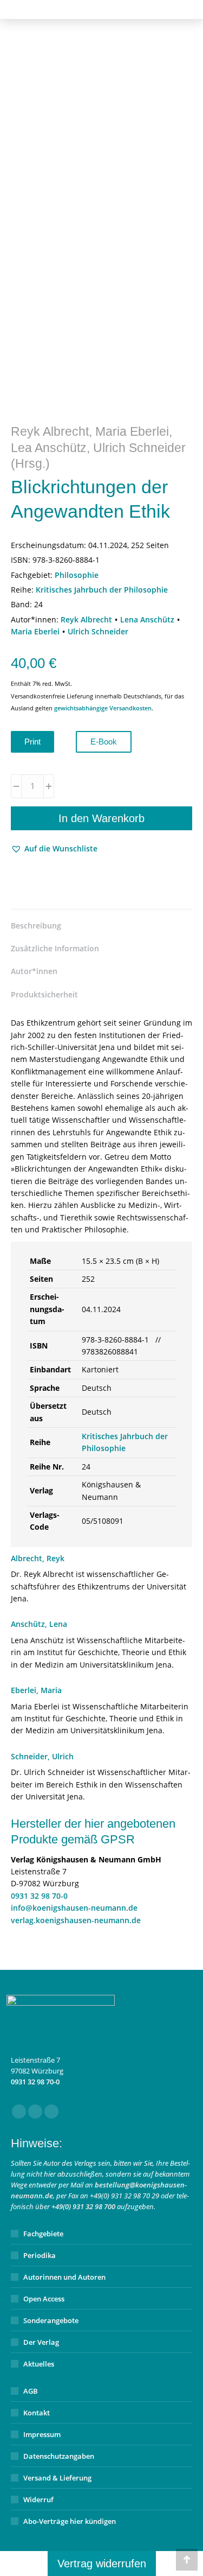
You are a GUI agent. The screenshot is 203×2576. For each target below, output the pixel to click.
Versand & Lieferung (57, 2478)
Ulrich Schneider (98, 631)
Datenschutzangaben (59, 2456)
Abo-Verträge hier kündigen (70, 2521)
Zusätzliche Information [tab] (55, 948)
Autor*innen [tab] (34, 971)
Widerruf (38, 2499)
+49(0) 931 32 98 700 (83, 2206)
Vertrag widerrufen (102, 2564)
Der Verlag (41, 2342)
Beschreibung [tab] (36, 926)
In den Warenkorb (101, 818)
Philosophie (77, 575)
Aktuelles (39, 2364)
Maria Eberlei (35, 631)
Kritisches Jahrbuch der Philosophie (102, 590)
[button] (54, 849)
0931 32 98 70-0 (39, 1896)
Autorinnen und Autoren (64, 2277)
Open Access (44, 2299)
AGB (31, 2391)
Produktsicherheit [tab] (44, 994)
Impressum (42, 2434)
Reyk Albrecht (86, 619)
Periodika (40, 2255)
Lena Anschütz (147, 619)
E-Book (104, 742)
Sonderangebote (51, 2320)
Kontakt (37, 2413)
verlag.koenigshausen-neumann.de (76, 1920)
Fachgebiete (43, 2234)
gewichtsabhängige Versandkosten (103, 708)
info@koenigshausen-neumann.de (74, 1908)
